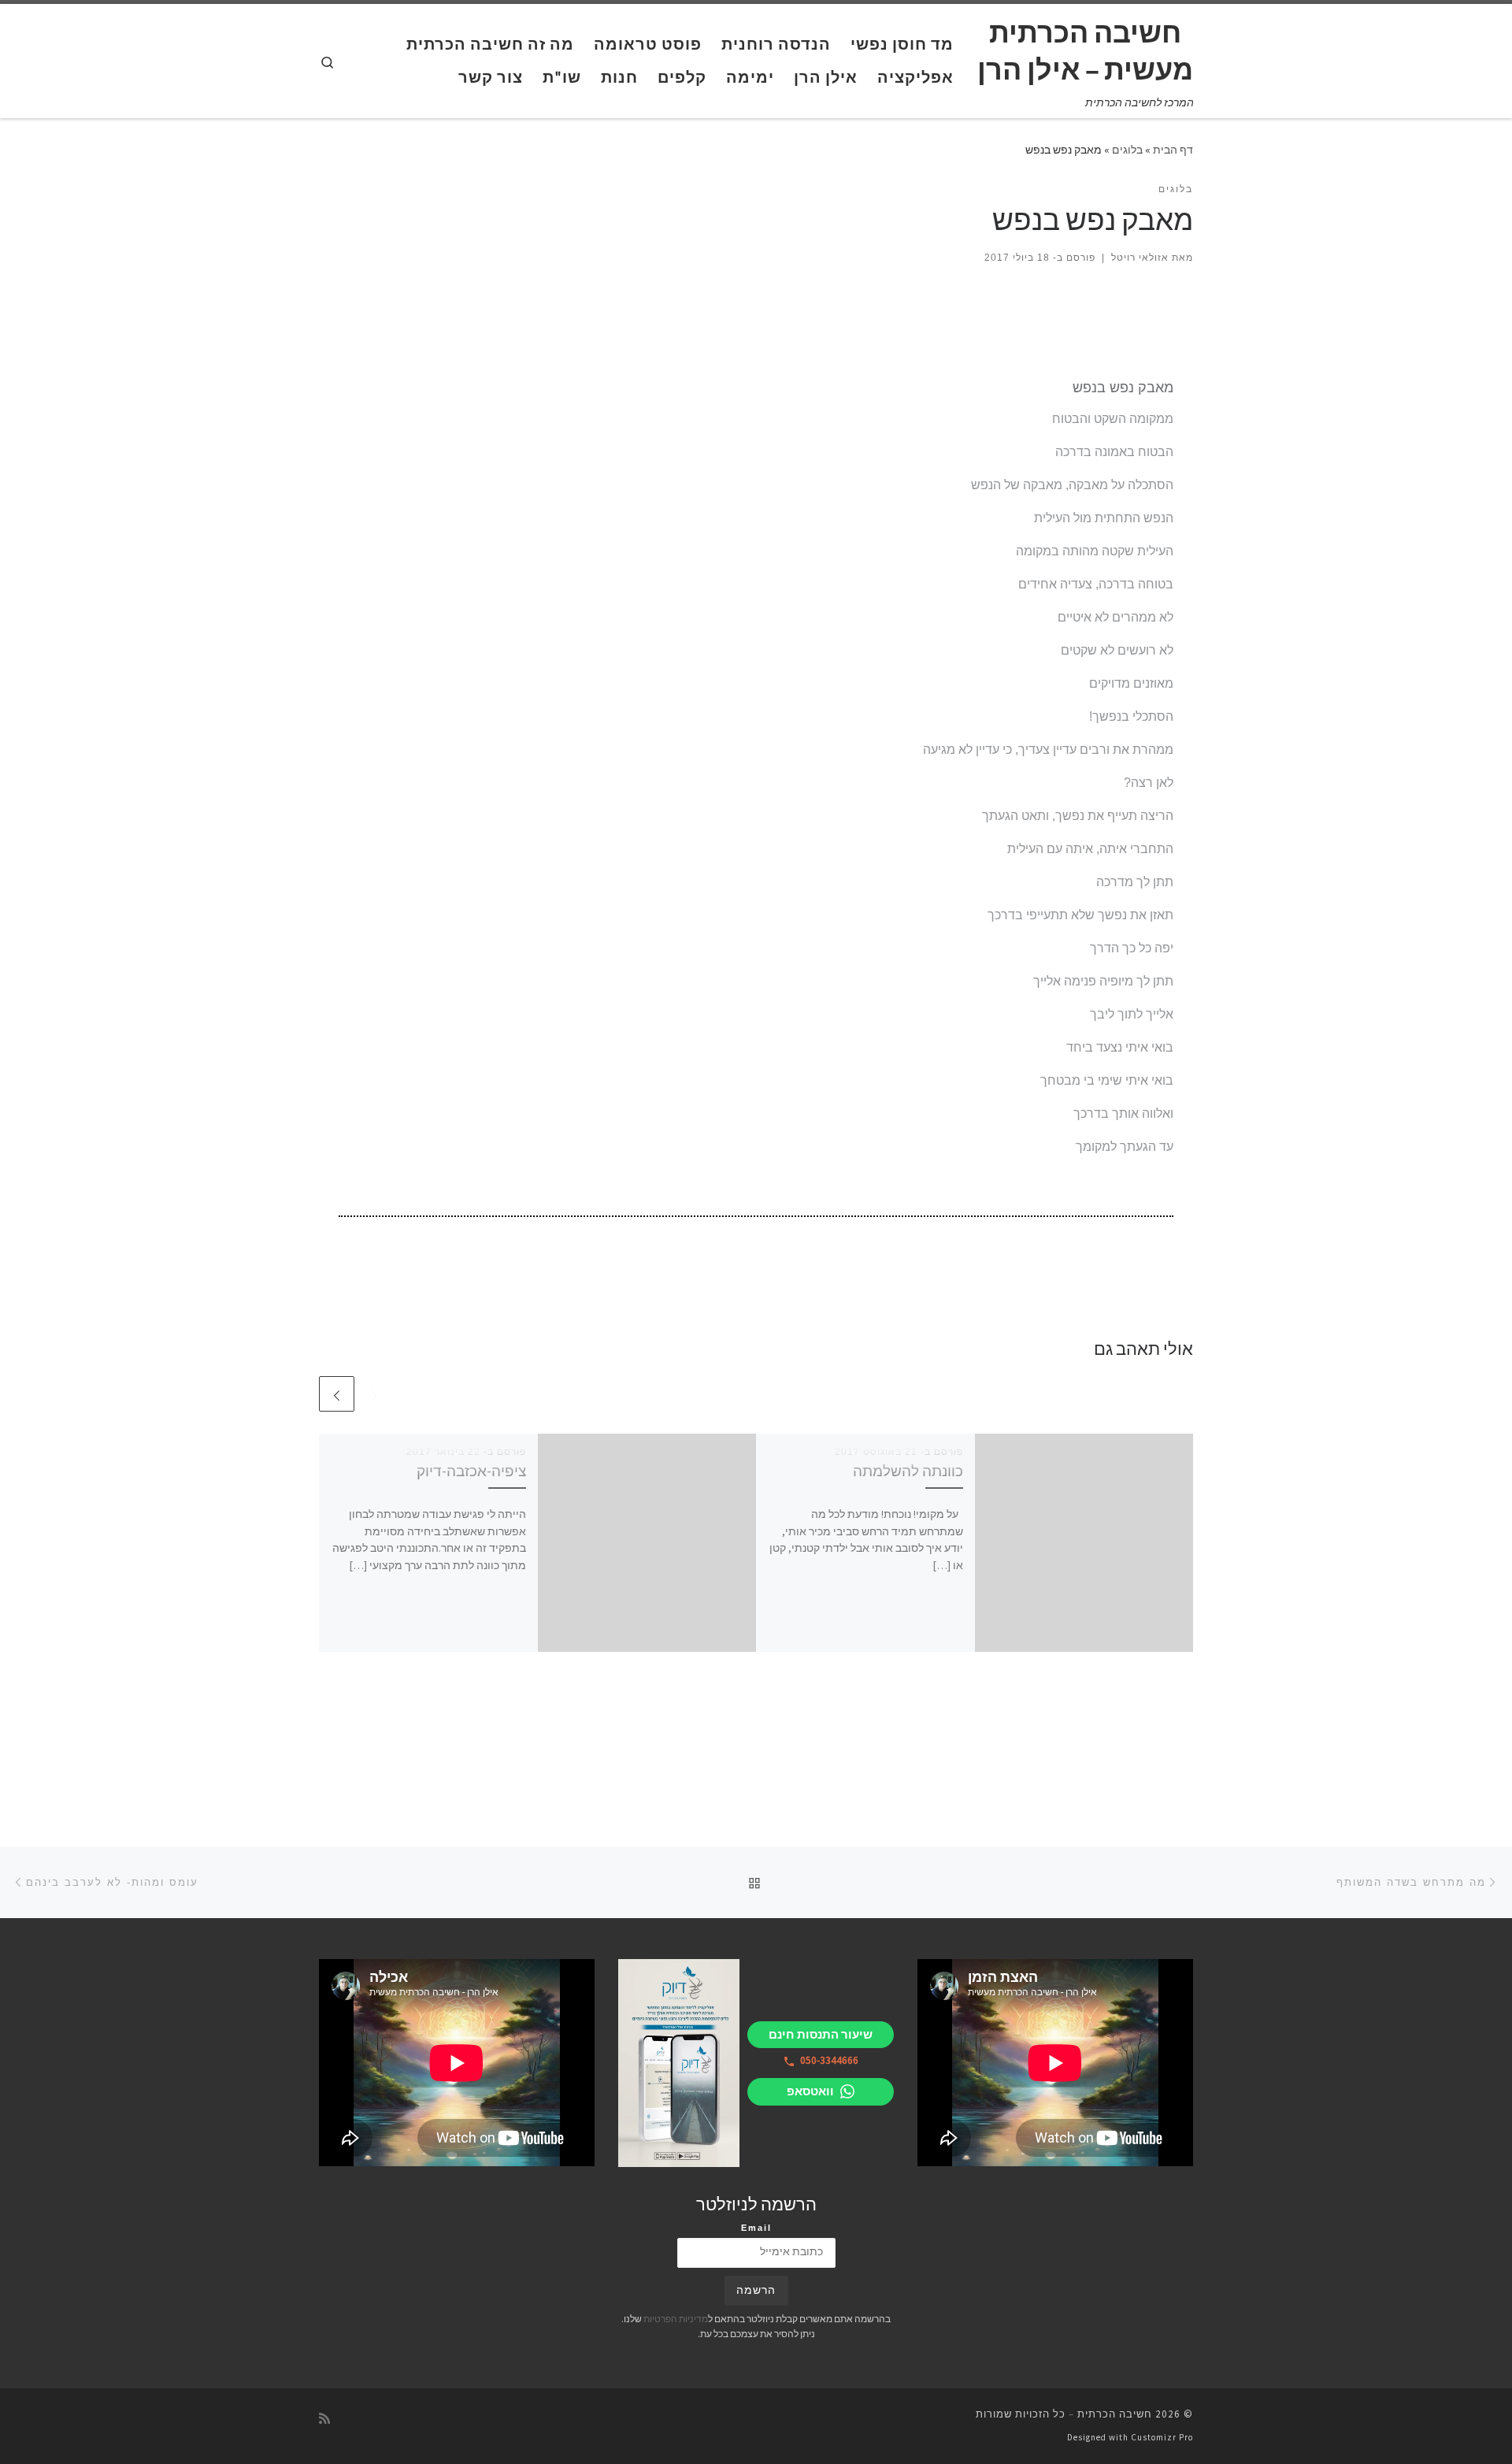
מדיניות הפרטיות (676, 2319)
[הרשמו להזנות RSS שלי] (324, 2419)
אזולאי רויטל (1140, 258)
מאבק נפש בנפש (1123, 388)
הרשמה (756, 2290)
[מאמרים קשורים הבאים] (337, 1394)
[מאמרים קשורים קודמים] (374, 1394)
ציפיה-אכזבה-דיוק (471, 1471)
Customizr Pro (1162, 2437)
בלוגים (1127, 150)
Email (756, 2228)
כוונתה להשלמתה (908, 1471)
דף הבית (1173, 150)
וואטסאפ (810, 2091)
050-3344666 (829, 2060)
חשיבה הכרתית (1115, 2414)
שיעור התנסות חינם (821, 2034)
